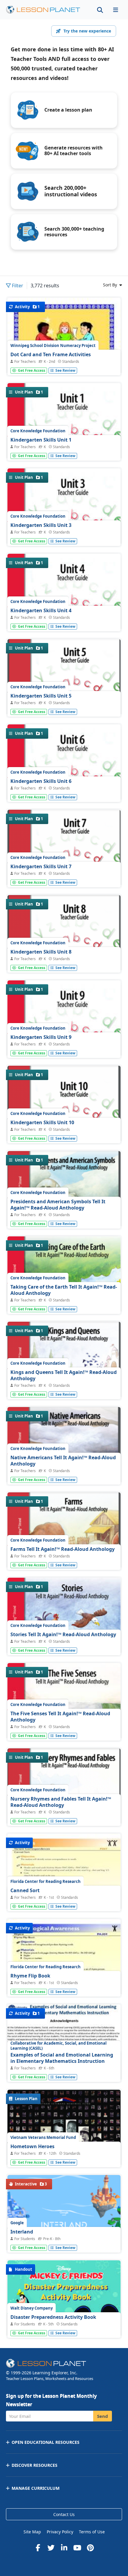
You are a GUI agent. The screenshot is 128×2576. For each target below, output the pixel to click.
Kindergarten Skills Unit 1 (41, 440)
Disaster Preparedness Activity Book (53, 2317)
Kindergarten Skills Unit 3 (41, 525)
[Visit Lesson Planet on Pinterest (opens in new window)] (90, 2548)
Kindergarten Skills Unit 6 (41, 781)
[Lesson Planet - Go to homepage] (46, 10)
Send (103, 2416)
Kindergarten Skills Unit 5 (41, 696)
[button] (115, 10)
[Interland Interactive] (64, 2225)
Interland (22, 2232)
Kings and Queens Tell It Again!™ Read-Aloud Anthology (64, 1375)
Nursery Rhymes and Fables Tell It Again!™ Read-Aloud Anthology (61, 1802)
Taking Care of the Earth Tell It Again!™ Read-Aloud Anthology (64, 1290)
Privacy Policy (60, 2532)
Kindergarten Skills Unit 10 (42, 1122)
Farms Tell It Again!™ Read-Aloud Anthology (63, 1549)
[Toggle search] (100, 10)
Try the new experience (87, 31)
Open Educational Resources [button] (46, 2442)
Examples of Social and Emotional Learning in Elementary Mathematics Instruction (62, 2058)
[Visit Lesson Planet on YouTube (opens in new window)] (77, 2548)
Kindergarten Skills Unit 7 (41, 866)
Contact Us (64, 2514)
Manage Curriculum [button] (36, 2488)
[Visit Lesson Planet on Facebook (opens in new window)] (38, 2548)
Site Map (32, 2532)
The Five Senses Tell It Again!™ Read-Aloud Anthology (60, 1717)
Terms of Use (92, 2532)
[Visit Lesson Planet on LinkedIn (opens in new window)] (64, 2548)
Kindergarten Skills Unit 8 (41, 952)
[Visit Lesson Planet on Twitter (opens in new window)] (51, 2548)
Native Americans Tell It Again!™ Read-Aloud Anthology (63, 1461)
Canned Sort (25, 1890)
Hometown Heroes (32, 2146)
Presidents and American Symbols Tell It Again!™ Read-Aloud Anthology (58, 1205)
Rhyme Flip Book (30, 1976)
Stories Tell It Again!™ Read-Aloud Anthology (63, 1634)
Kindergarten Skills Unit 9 (41, 1037)
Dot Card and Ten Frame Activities (51, 354)
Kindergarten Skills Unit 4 (41, 610)
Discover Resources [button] (35, 2465)
